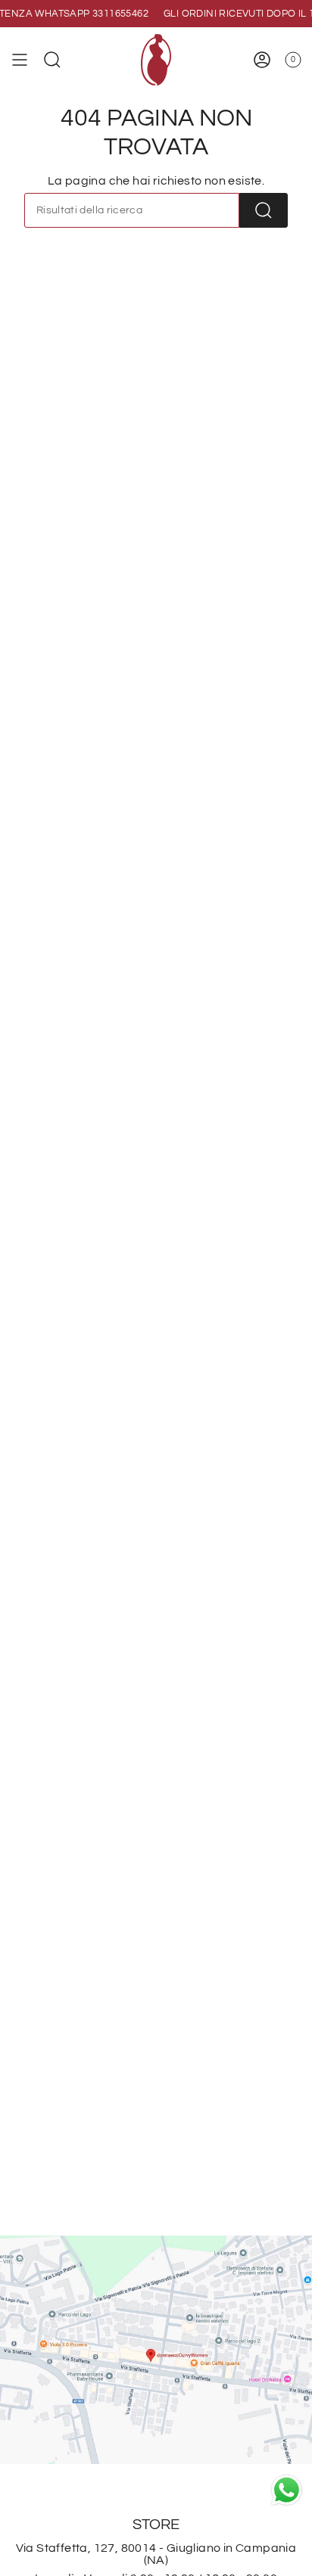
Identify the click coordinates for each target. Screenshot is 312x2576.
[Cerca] (264, 210)
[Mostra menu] (20, 60)
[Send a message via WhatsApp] (287, 2490)
